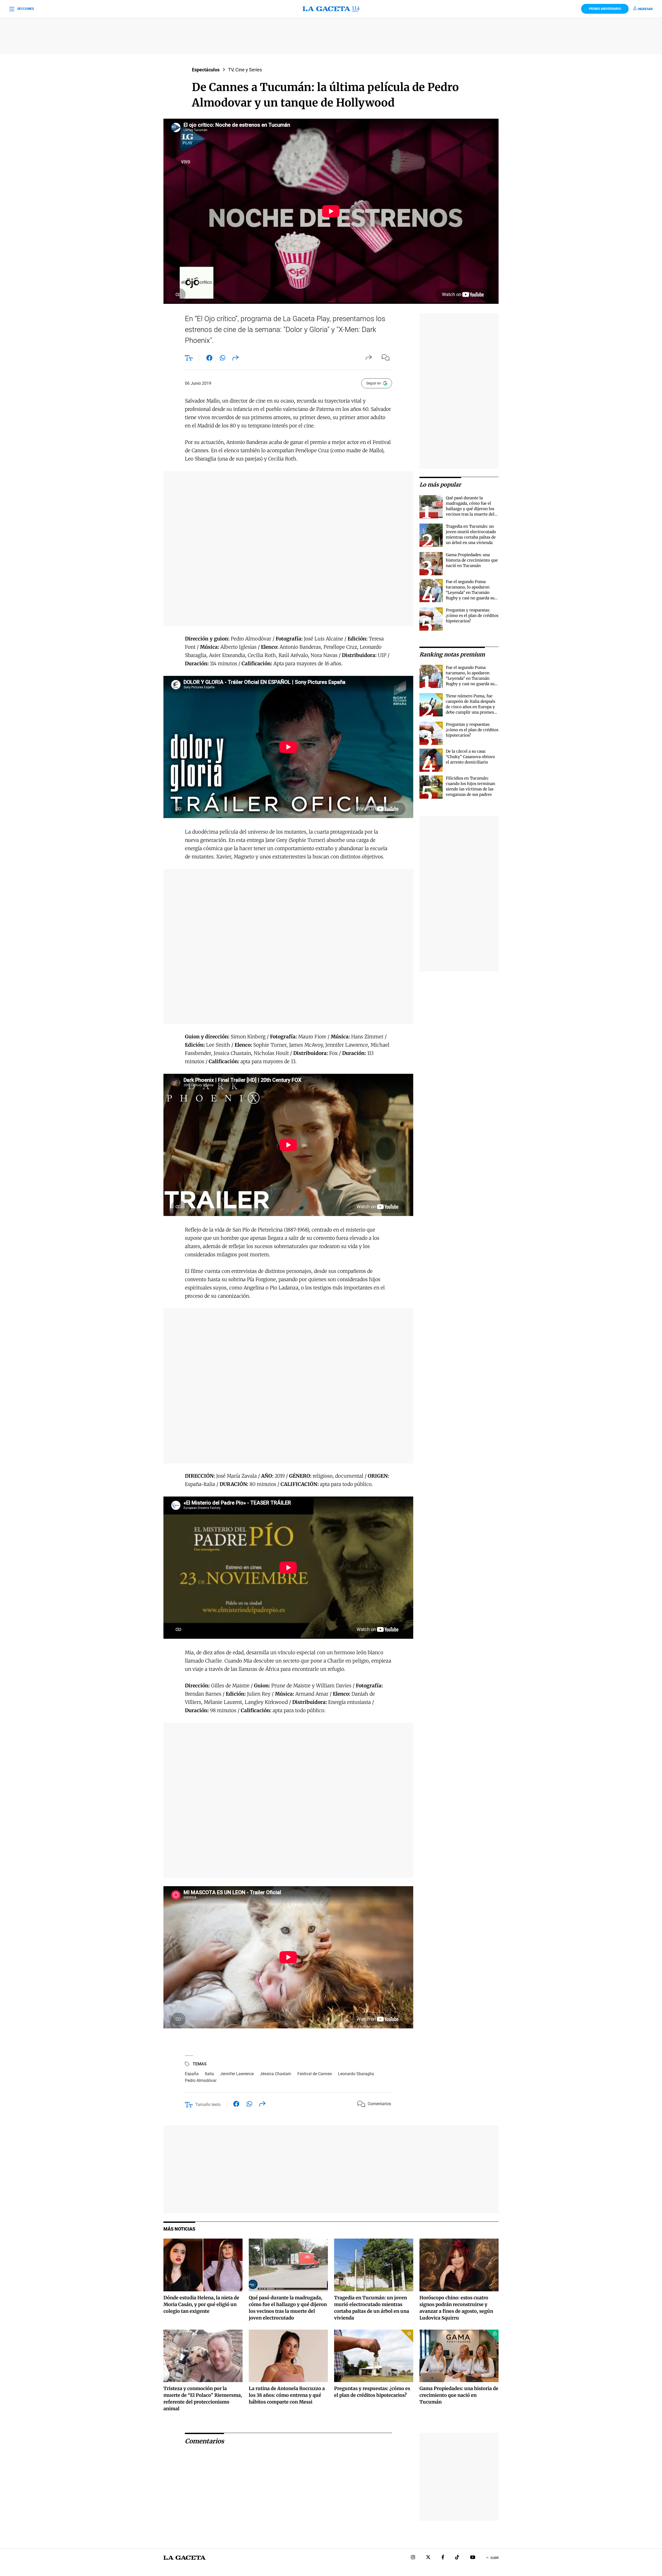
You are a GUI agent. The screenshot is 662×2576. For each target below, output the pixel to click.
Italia (209, 2074)
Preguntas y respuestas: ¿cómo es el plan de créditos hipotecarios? (472, 615)
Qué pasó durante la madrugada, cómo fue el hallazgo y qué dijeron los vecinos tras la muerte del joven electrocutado (470, 509)
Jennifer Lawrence (237, 2074)
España (192, 2074)
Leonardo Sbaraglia (356, 2074)
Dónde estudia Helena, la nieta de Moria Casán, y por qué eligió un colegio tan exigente (201, 2304)
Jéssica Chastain (276, 2074)
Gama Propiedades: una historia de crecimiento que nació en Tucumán (472, 560)
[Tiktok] (457, 2558)
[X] (428, 2558)
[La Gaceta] (331, 9)
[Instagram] (413, 2558)
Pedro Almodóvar (201, 2080)
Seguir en (374, 383)
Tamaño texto (208, 2105)
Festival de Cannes (315, 2074)
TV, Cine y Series (245, 70)
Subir (494, 2558)
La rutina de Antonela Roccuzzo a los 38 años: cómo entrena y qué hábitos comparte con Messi (287, 2395)
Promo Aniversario (605, 9)
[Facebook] (443, 2558)
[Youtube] (473, 2558)
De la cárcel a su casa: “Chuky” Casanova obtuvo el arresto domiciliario (470, 757)
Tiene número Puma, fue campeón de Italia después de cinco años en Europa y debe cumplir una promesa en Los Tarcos (471, 707)
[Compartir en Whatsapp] (223, 359)
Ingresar (645, 9)
